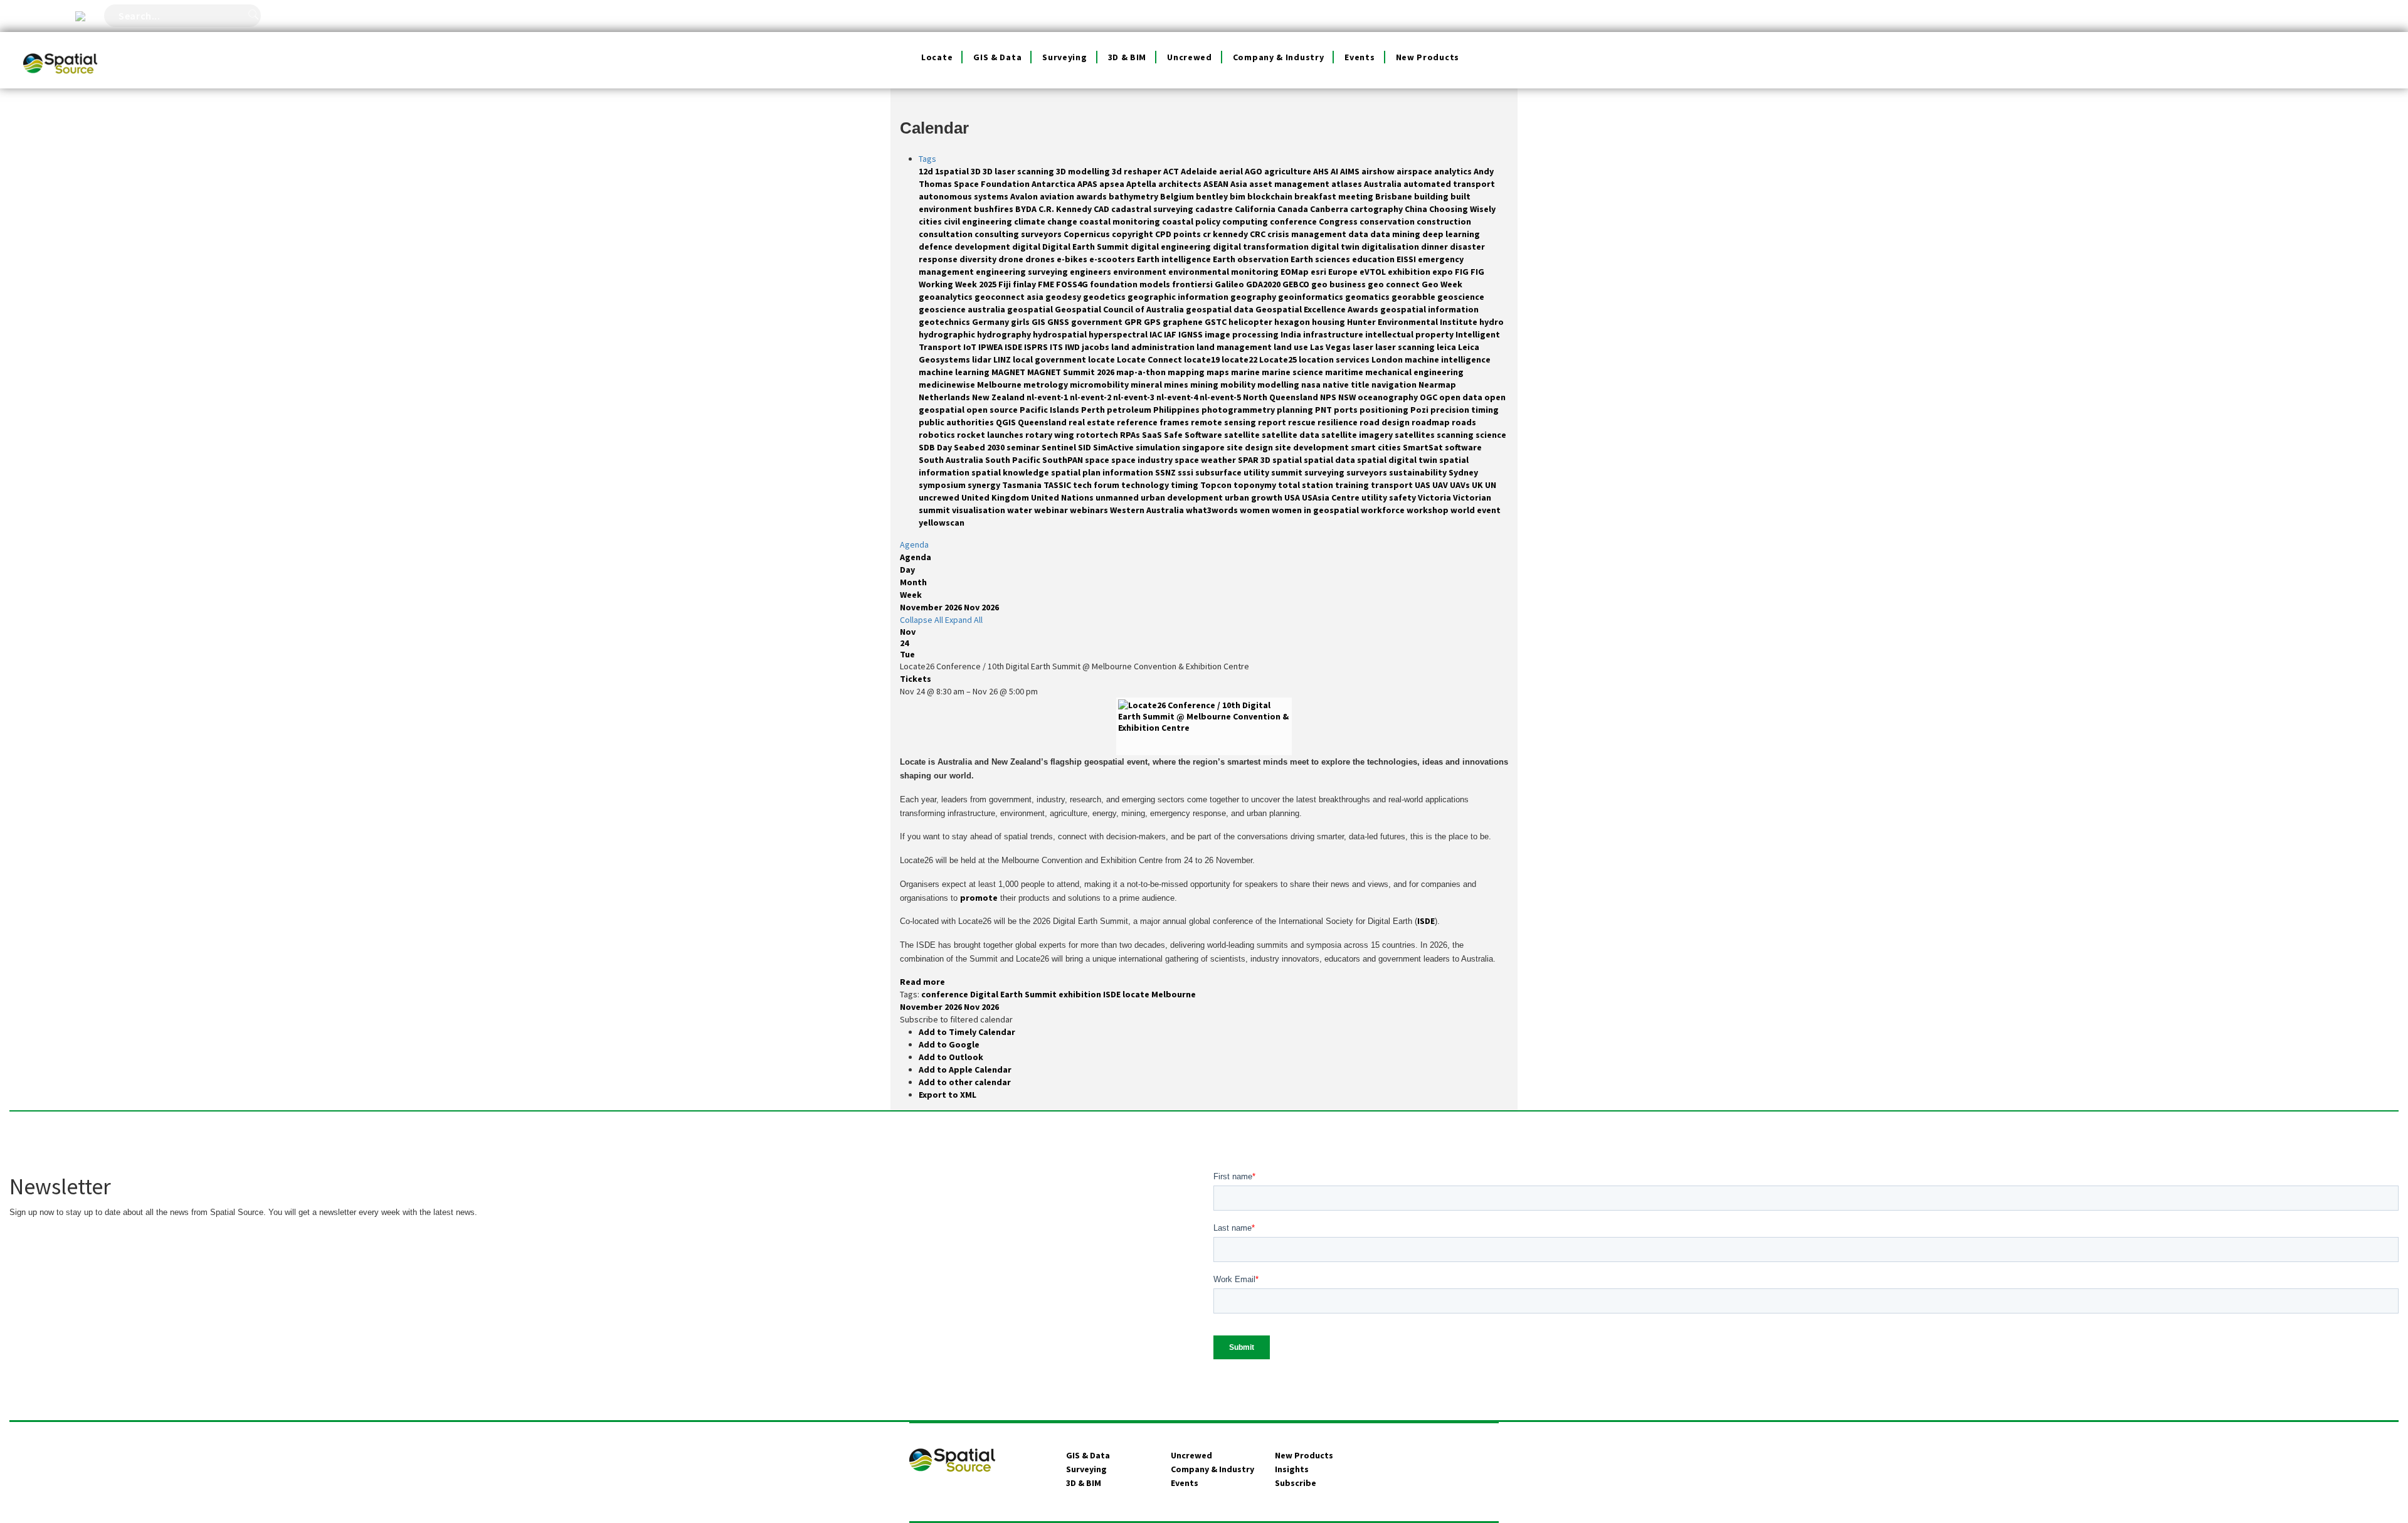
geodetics (1105, 297)
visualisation (980, 510)
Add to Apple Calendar (965, 1069)
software (1463, 447)
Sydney (1463, 472)
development (983, 247)
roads (1464, 422)
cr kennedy (1226, 234)
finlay (1025, 284)
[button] (956, 1019)
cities (931, 221)
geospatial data (1221, 309)
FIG (1463, 272)
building (1432, 196)
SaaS (1153, 435)
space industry (1143, 460)
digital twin (1336, 247)
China (1417, 209)
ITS (1057, 347)
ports (1347, 410)
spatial (1288, 460)
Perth (1094, 410)
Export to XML (948, 1095)
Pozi (1420, 410)
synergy (985, 485)
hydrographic (948, 334)
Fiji (1006, 284)
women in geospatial (1316, 510)
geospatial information (1429, 309)
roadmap (1432, 422)
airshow (1379, 171)
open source (993, 410)
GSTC (1217, 322)
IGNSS (1191, 334)
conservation (1388, 221)
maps (1219, 372)
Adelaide (1200, 171)
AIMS (1351, 171)
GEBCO (1297, 284)
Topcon (1217, 485)
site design (1251, 447)
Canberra (1330, 209)
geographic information (1179, 297)
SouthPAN (1064, 460)
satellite (1243, 435)
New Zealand (999, 397)
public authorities (957, 422)
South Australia (952, 460)
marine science (1293, 372)
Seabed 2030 (980, 447)
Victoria (1435, 497)
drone (1012, 259)
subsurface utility (1233, 472)
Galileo (1230, 284)
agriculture (1289, 171)
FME (1047, 284)
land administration (1154, 347)
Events (1360, 57)
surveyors (1368, 472)
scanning (1456, 435)
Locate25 (1279, 359)
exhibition (1410, 272)
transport (1393, 485)
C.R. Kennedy (1066, 209)
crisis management (1308, 234)
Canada (1294, 209)
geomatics (1368, 297)
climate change (1047, 221)
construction (1444, 221)
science (1491, 435)
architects (1181, 184)
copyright (1133, 234)
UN (1491, 485)
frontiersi (1193, 284)
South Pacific (1014, 460)
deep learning (1451, 234)
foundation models (1131, 284)
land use (1292, 347)
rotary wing (1051, 435)
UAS (1423, 485)
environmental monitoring (1224, 272)
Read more (922, 982)
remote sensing (1224, 422)
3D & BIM (1127, 57)
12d (927, 171)
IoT (971, 347)
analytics (1454, 171)
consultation (947, 234)
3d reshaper (1138, 171)
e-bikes (1073, 259)
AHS (1322, 171)
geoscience (1461, 297)
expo (1444, 272)
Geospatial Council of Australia (1120, 309)
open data (1462, 397)
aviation (1058, 196)
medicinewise (948, 385)
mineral (1147, 385)
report (1273, 422)
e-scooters (1113, 259)
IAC (1157, 334)
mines (1177, 385)
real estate (1093, 422)
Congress (1339, 221)
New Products (1428, 57)
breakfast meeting (1335, 196)
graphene (1184, 322)
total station (1307, 485)
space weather (1206, 460)
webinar (1052, 510)
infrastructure (1334, 334)
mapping (1187, 372)
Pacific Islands (1050, 410)
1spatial (953, 171)
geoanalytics (947, 297)
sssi (1186, 472)
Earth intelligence (1175, 259)
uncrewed (940, 497)
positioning (1385, 410)
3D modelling (1084, 171)
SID (1085, 447)
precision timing (1465, 410)
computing (1246, 221)
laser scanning (1406, 347)
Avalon (1025, 196)
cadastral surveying (1153, 209)
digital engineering (1172, 247)
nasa (1312, 385)
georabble (1414, 297)
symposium (943, 485)
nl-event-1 (1048, 397)
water (1021, 510)
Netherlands (945, 397)
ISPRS (1037, 347)
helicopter (1251, 322)
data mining (1396, 234)
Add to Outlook (951, 1057)
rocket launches (991, 435)
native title (1347, 385)
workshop (1428, 510)
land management (1235, 347)
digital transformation (1262, 247)
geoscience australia (963, 309)
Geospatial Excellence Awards (1318, 309)
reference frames (1154, 422)
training (1353, 485)
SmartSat (1424, 447)
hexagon (1293, 322)
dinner (1435, 247)
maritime (1345, 372)
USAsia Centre (1332, 497)
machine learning (955, 372)
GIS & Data (997, 57)
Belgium (1178, 196)
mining (1205, 385)
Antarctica (1054, 184)
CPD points (1179, 234)
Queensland (1043, 422)
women (1256, 510)
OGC (1429, 397)
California (1256, 209)
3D (977, 171)
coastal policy (1192, 221)
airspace (1415, 171)
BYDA (1027, 209)
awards (1092, 196)
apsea (1113, 184)
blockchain (1271, 196)
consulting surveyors (1019, 234)
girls (1021, 322)
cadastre (1215, 209)
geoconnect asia (1010, 297)
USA (1293, 497)
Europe (1344, 272)
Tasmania (1023, 485)
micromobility (1100, 385)
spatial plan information (1103, 472)
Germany (991, 322)
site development (1313, 447)
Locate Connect (1150, 359)
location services (1335, 359)
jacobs (1096, 347)
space (1098, 460)
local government (1050, 359)
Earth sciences (1321, 259)
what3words (1213, 510)
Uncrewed (1190, 57)
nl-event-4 (1178, 397)
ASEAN (1217, 184)
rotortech (1098, 435)
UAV (1441, 485)
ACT (1172, 171)
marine (1246, 372)
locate (1102, 359)
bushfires (995, 209)
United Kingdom (996, 497)
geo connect (1395, 284)
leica (1447, 347)
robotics (938, 435)
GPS (1153, 322)
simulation (1159, 447)
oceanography (1389, 397)
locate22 (1240, 359)
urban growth (1254, 497)
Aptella (1142, 184)
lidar (983, 359)
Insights (1292, 1469)
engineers (1091, 272)
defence (937, 247)
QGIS (1007, 422)
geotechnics (945, 322)
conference (1294, 221)
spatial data (1330, 460)
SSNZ (1166, 472)
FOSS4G (1073, 284)
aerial (1232, 171)
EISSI (1407, 259)
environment (1141, 272)
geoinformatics (1312, 297)
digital (1027, 247)
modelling (1279, 385)
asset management (1290, 184)
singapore (1204, 447)
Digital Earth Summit (1086, 247)
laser (1364, 347)
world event (1476, 510)
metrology (1047, 385)
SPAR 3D (1255, 460)
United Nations (1063, 497)
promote (979, 898)
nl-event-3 (1135, 397)
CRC (1259, 234)
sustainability (1419, 472)
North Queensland (1281, 397)
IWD (1073, 347)
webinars (1090, 510)
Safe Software (1194, 435)
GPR (1134, 322)
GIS (1039, 322)
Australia (1384, 184)
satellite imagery (1358, 435)
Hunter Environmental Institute (1413, 322)
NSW (1348, 397)
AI (1335, 171)
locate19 (1203, 359)
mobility (1239, 385)
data (1359, 234)
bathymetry (1134, 196)
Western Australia (1148, 510)
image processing (1243, 334)
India (1292, 334)
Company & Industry (1279, 57)
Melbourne (1000, 385)
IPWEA (991, 347)
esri (1319, 272)
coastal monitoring (1121, 221)
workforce (1384, 510)
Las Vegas (1331, 347)
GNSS (1059, 322)
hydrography (1005, 334)
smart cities (1377, 447)
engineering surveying (1023, 272)
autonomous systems (964, 196)
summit (1288, 472)
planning (1296, 410)
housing (1329, 322)
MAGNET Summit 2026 (1072, 372)
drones (1041, 259)
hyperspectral (1119, 334)
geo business (1339, 284)
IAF (1171, 334)
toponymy (1256, 485)
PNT (1324, 410)
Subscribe (1296, 1483)
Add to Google (949, 1044)
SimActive (1114, 447)
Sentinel (1060, 447)
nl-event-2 (1091, 397)
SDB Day (936, 447)
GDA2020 (1264, 284)
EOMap (1296, 272)
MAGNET (1009, 372)
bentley (1213, 196)
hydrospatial (1061, 334)
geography (1254, 297)
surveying (1325, 472)
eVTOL (1374, 272)
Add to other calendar (965, 1082)
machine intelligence (1448, 359)
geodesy (1064, 297)
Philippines (1177, 410)
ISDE (1014, 347)
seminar (1024, 447)
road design (1386, 422)
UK (1478, 485)
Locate (937, 57)
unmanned (1118, 497)
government (1098, 322)
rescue (1303, 422)
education (1374, 259)
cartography (1377, 209)
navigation (1395, 385)
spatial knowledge (1011, 472)
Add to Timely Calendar (967, 1032)
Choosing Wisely (1462, 209)
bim (1238, 196)
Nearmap (1437, 385)
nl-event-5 (1221, 397)
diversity (979, 259)
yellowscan (942, 523)
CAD (1102, 209)
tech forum (1097, 485)
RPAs (1131, 435)
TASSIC (1058, 485)
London (1388, 359)
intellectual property (1410, 334)
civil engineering (979, 221)
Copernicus (1088, 234)
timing (1186, 485)
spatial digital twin (1398, 460)
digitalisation (1391, 247)
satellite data (1291, 435)
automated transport (1449, 184)
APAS (1088, 184)
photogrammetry (1239, 410)
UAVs (1461, 485)
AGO (1254, 171)
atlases (1348, 184)
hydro (1492, 322)
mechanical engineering (1414, 372)
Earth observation (1252, 259)
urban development (1183, 497)
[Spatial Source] (61, 48)
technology (1146, 485)
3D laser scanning (1019, 171)
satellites (1416, 435)
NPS (1329, 397)
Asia (1240, 184)
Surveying (1064, 57)
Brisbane (1395, 196)
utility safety (1390, 497)
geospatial (1031, 309)
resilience (1339, 422)
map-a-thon (1142, 372)
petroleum (1130, 410)
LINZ (1003, 359)
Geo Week (1442, 284)
